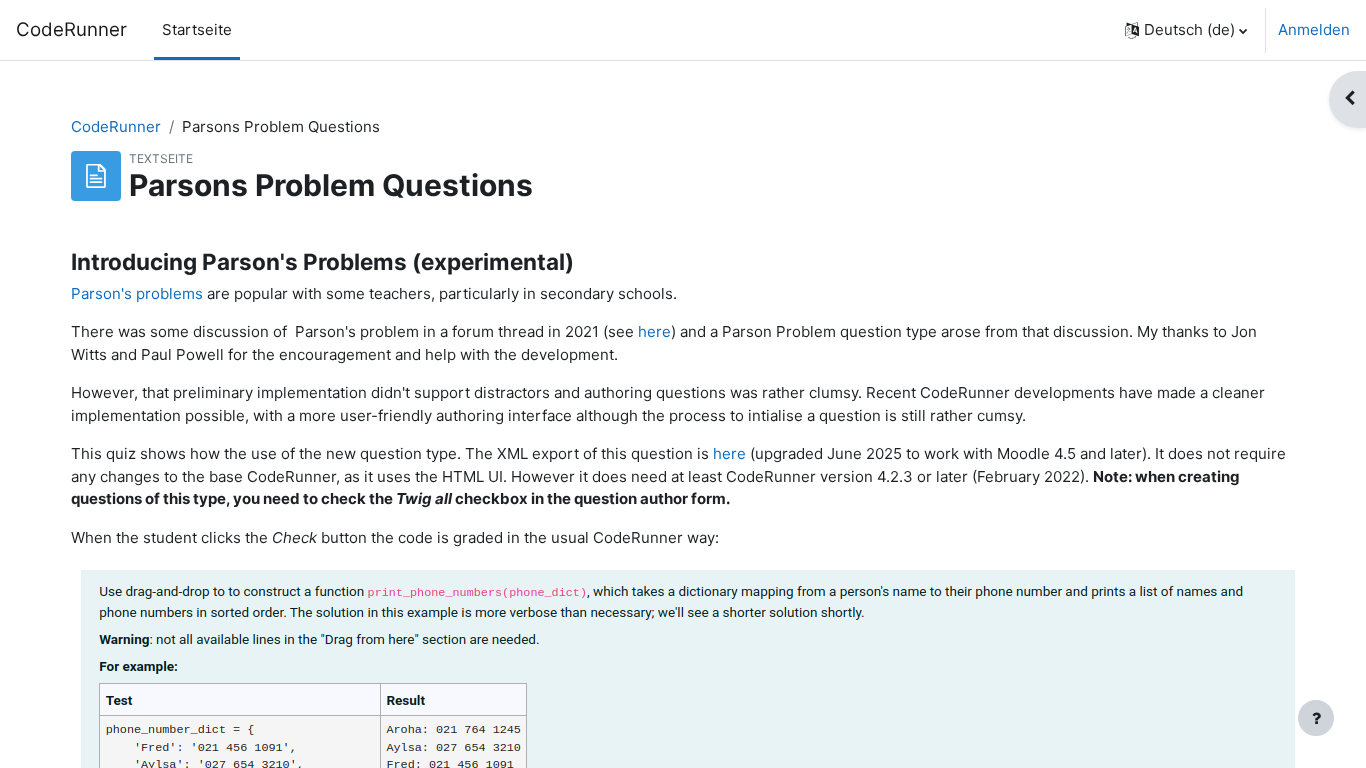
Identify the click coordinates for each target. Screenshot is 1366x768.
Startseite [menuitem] (197, 29)
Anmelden (1314, 29)
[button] (1186, 30)
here (654, 331)
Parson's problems (139, 293)
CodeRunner (71, 29)
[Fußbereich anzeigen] (1316, 718)
